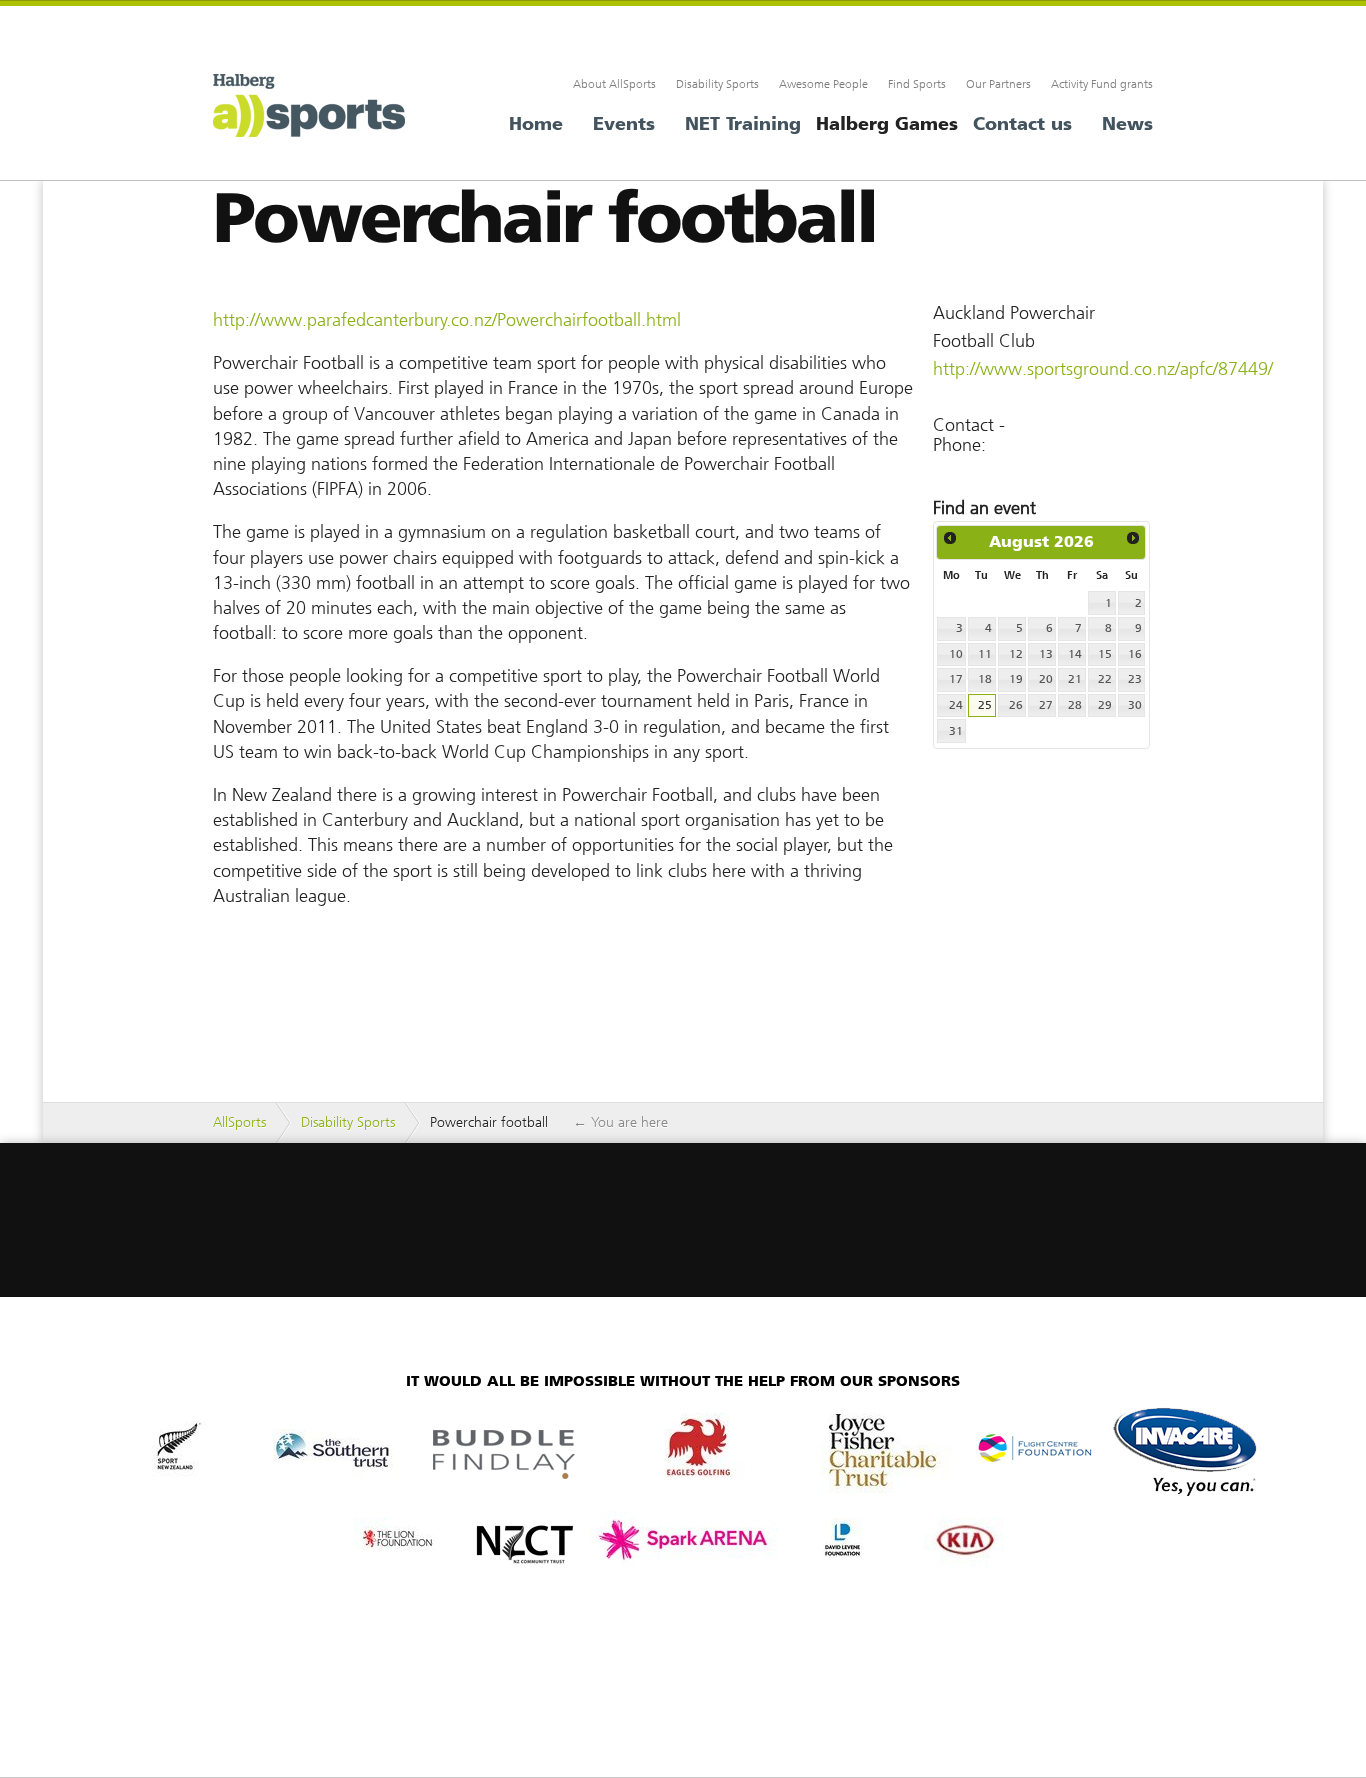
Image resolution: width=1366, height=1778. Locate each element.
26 (1016, 705)
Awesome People (823, 84)
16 (1135, 654)
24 (956, 705)
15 (1105, 654)
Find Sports (917, 84)
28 (1075, 705)
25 (985, 705)
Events (624, 124)
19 (1016, 679)
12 (1016, 654)
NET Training (743, 124)
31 (956, 731)
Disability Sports (717, 84)
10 (956, 654)
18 (985, 679)
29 (1105, 705)
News (1127, 124)
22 (1105, 679)
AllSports (313, 109)
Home (536, 124)
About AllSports (614, 84)
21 (1075, 679)
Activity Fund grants (1102, 84)
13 (1046, 654)
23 (1135, 679)
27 (1046, 705)
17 (956, 679)
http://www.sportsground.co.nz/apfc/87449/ (1103, 369)
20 (1046, 679)
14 (1075, 654)
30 (1135, 705)
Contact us (1022, 124)
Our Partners (998, 84)
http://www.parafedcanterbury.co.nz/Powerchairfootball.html (447, 320)
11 (985, 654)
